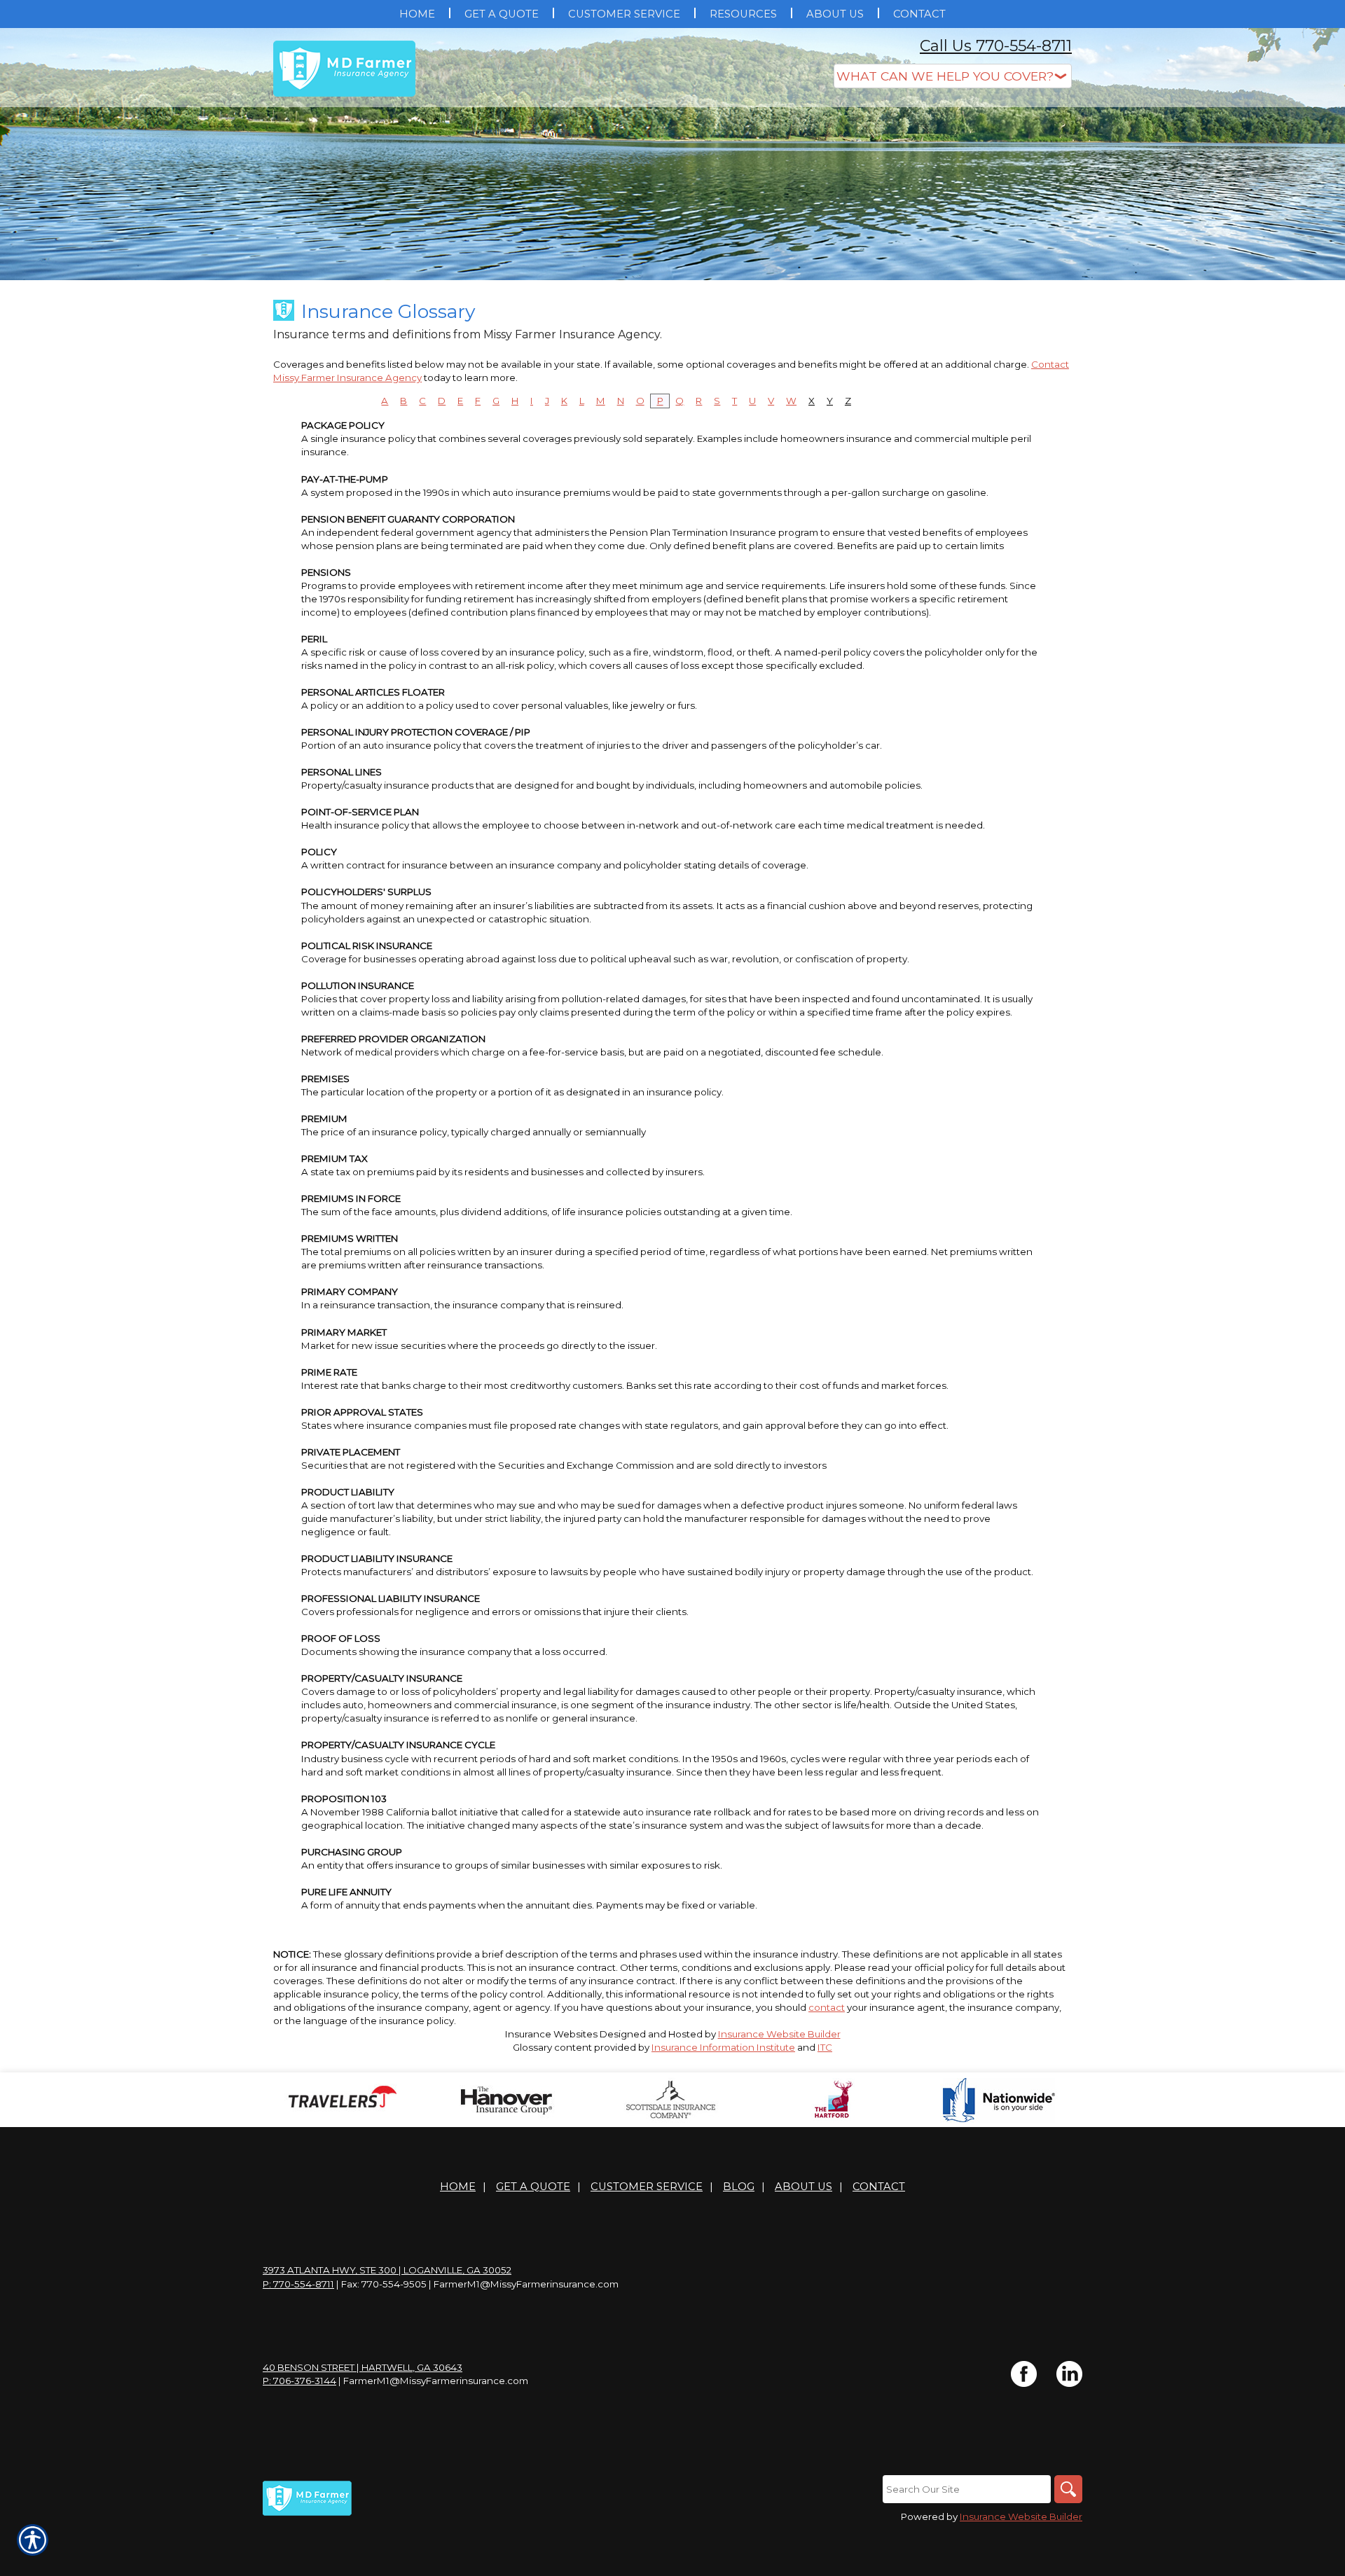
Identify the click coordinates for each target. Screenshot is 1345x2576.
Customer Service (647, 2187)
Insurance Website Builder (779, 2034)
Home (458, 2187)
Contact (879, 2187)
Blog (739, 2187)
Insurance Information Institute (723, 2047)
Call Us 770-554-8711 (996, 46)
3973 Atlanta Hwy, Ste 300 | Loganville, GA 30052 (387, 2270)
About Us (803, 2187)
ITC (825, 2047)
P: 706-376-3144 (299, 2381)
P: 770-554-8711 (298, 2284)
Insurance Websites (551, 2034)
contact (827, 2007)
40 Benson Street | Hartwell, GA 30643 (363, 2367)
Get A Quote (533, 2187)
